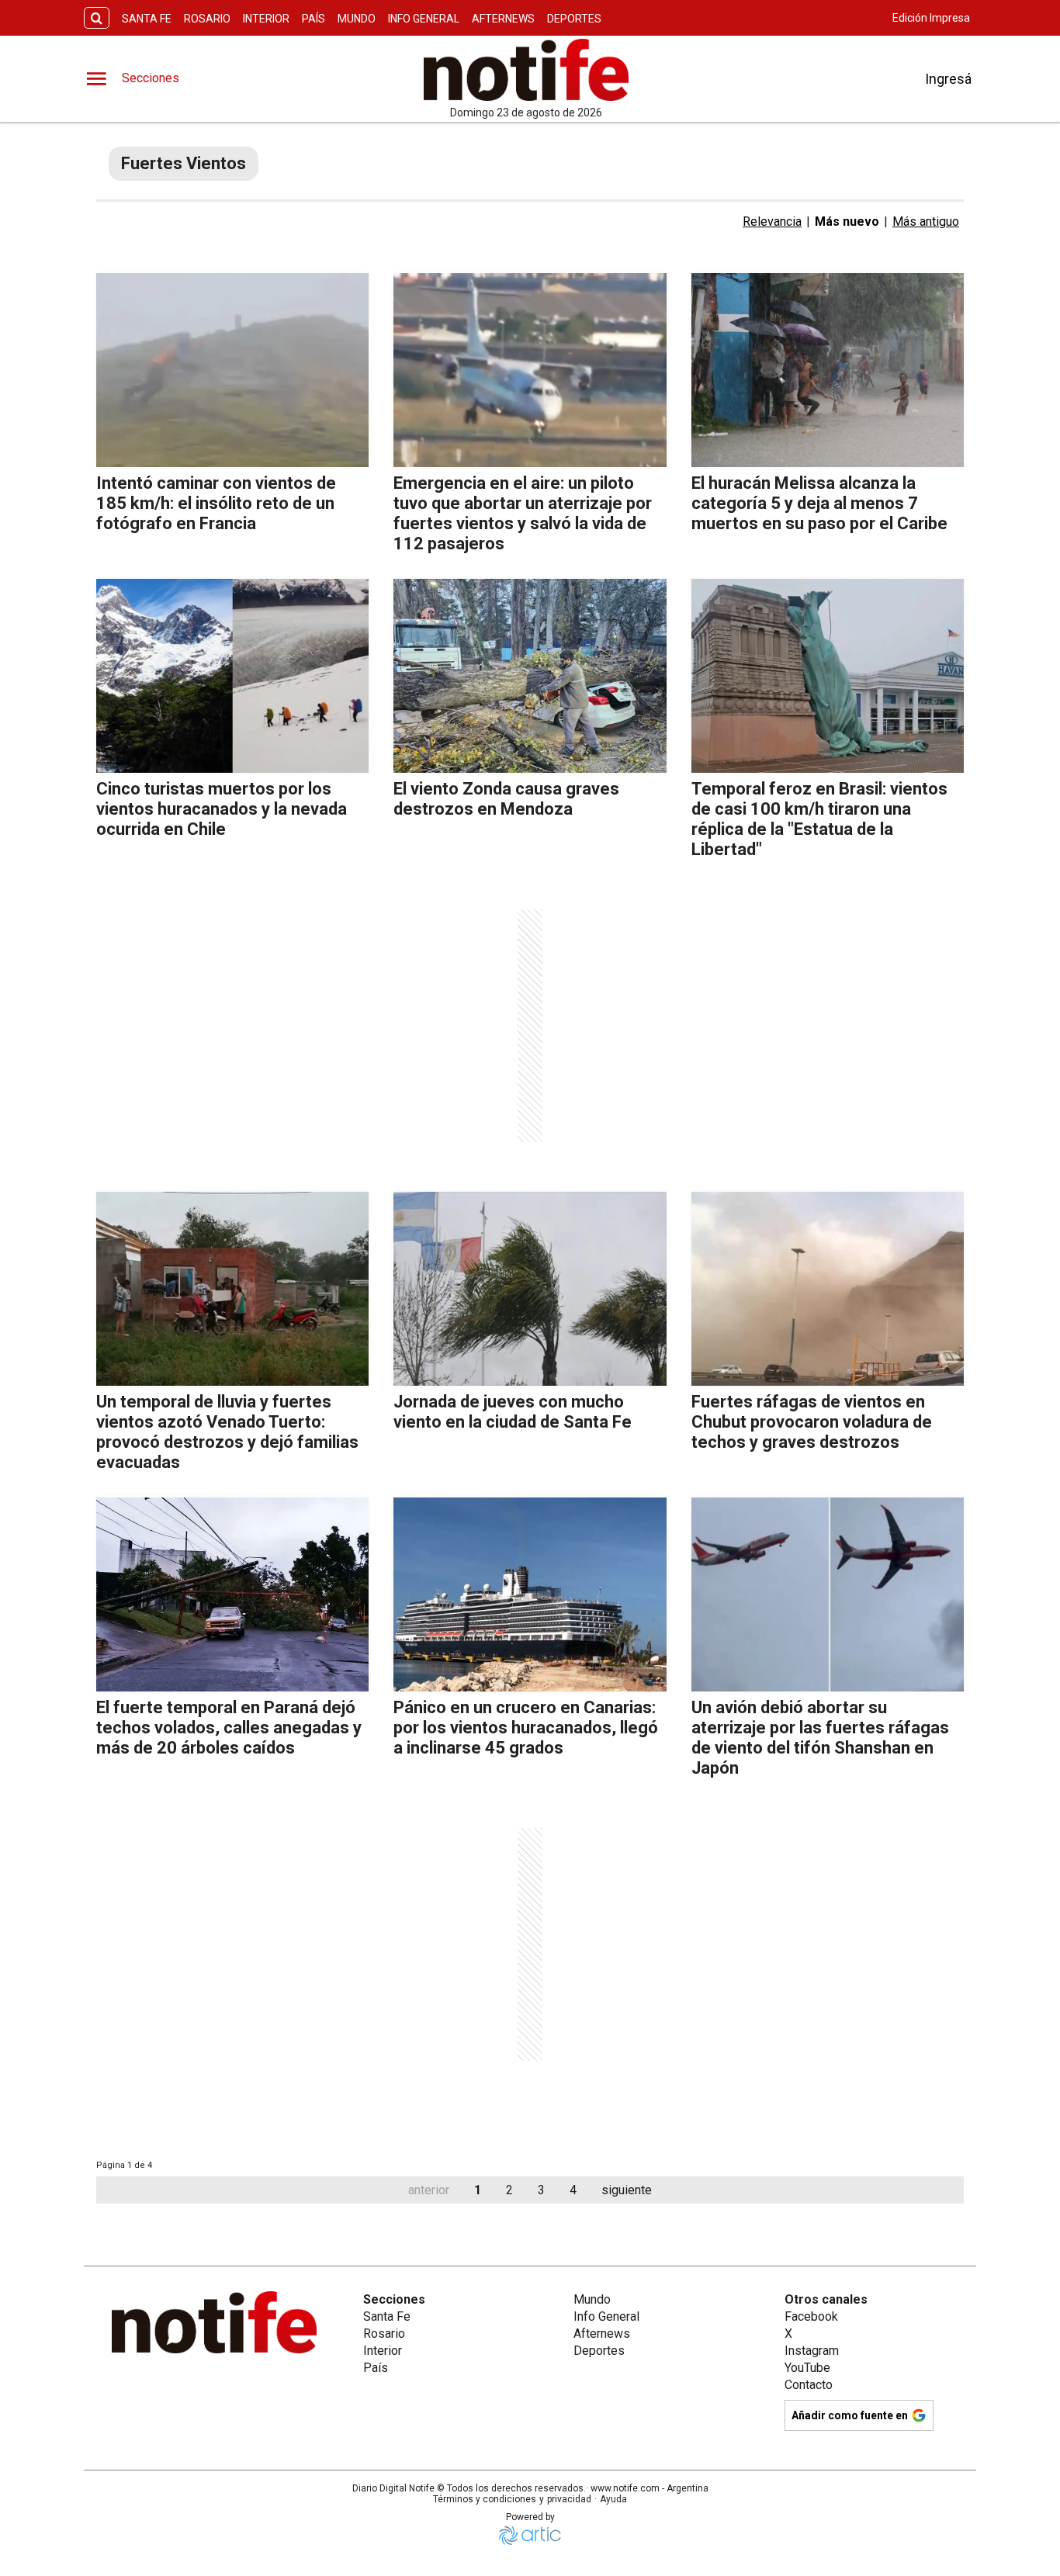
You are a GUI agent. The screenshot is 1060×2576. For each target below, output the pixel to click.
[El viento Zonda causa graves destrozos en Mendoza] (530, 676)
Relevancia (772, 222)
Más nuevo (847, 222)
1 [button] (478, 2190)
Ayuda (613, 2499)
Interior (266, 19)
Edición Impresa (931, 18)
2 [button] (509, 2190)
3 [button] (541, 2190)
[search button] (97, 18)
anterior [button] (429, 2190)
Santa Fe (147, 19)
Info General (424, 19)
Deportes (574, 19)
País (313, 19)
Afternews (503, 19)
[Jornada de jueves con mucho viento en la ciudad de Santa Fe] (530, 1289)
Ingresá (948, 79)
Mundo (357, 19)
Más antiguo (926, 222)
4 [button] (573, 2190)
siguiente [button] (627, 2190)
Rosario (207, 19)
